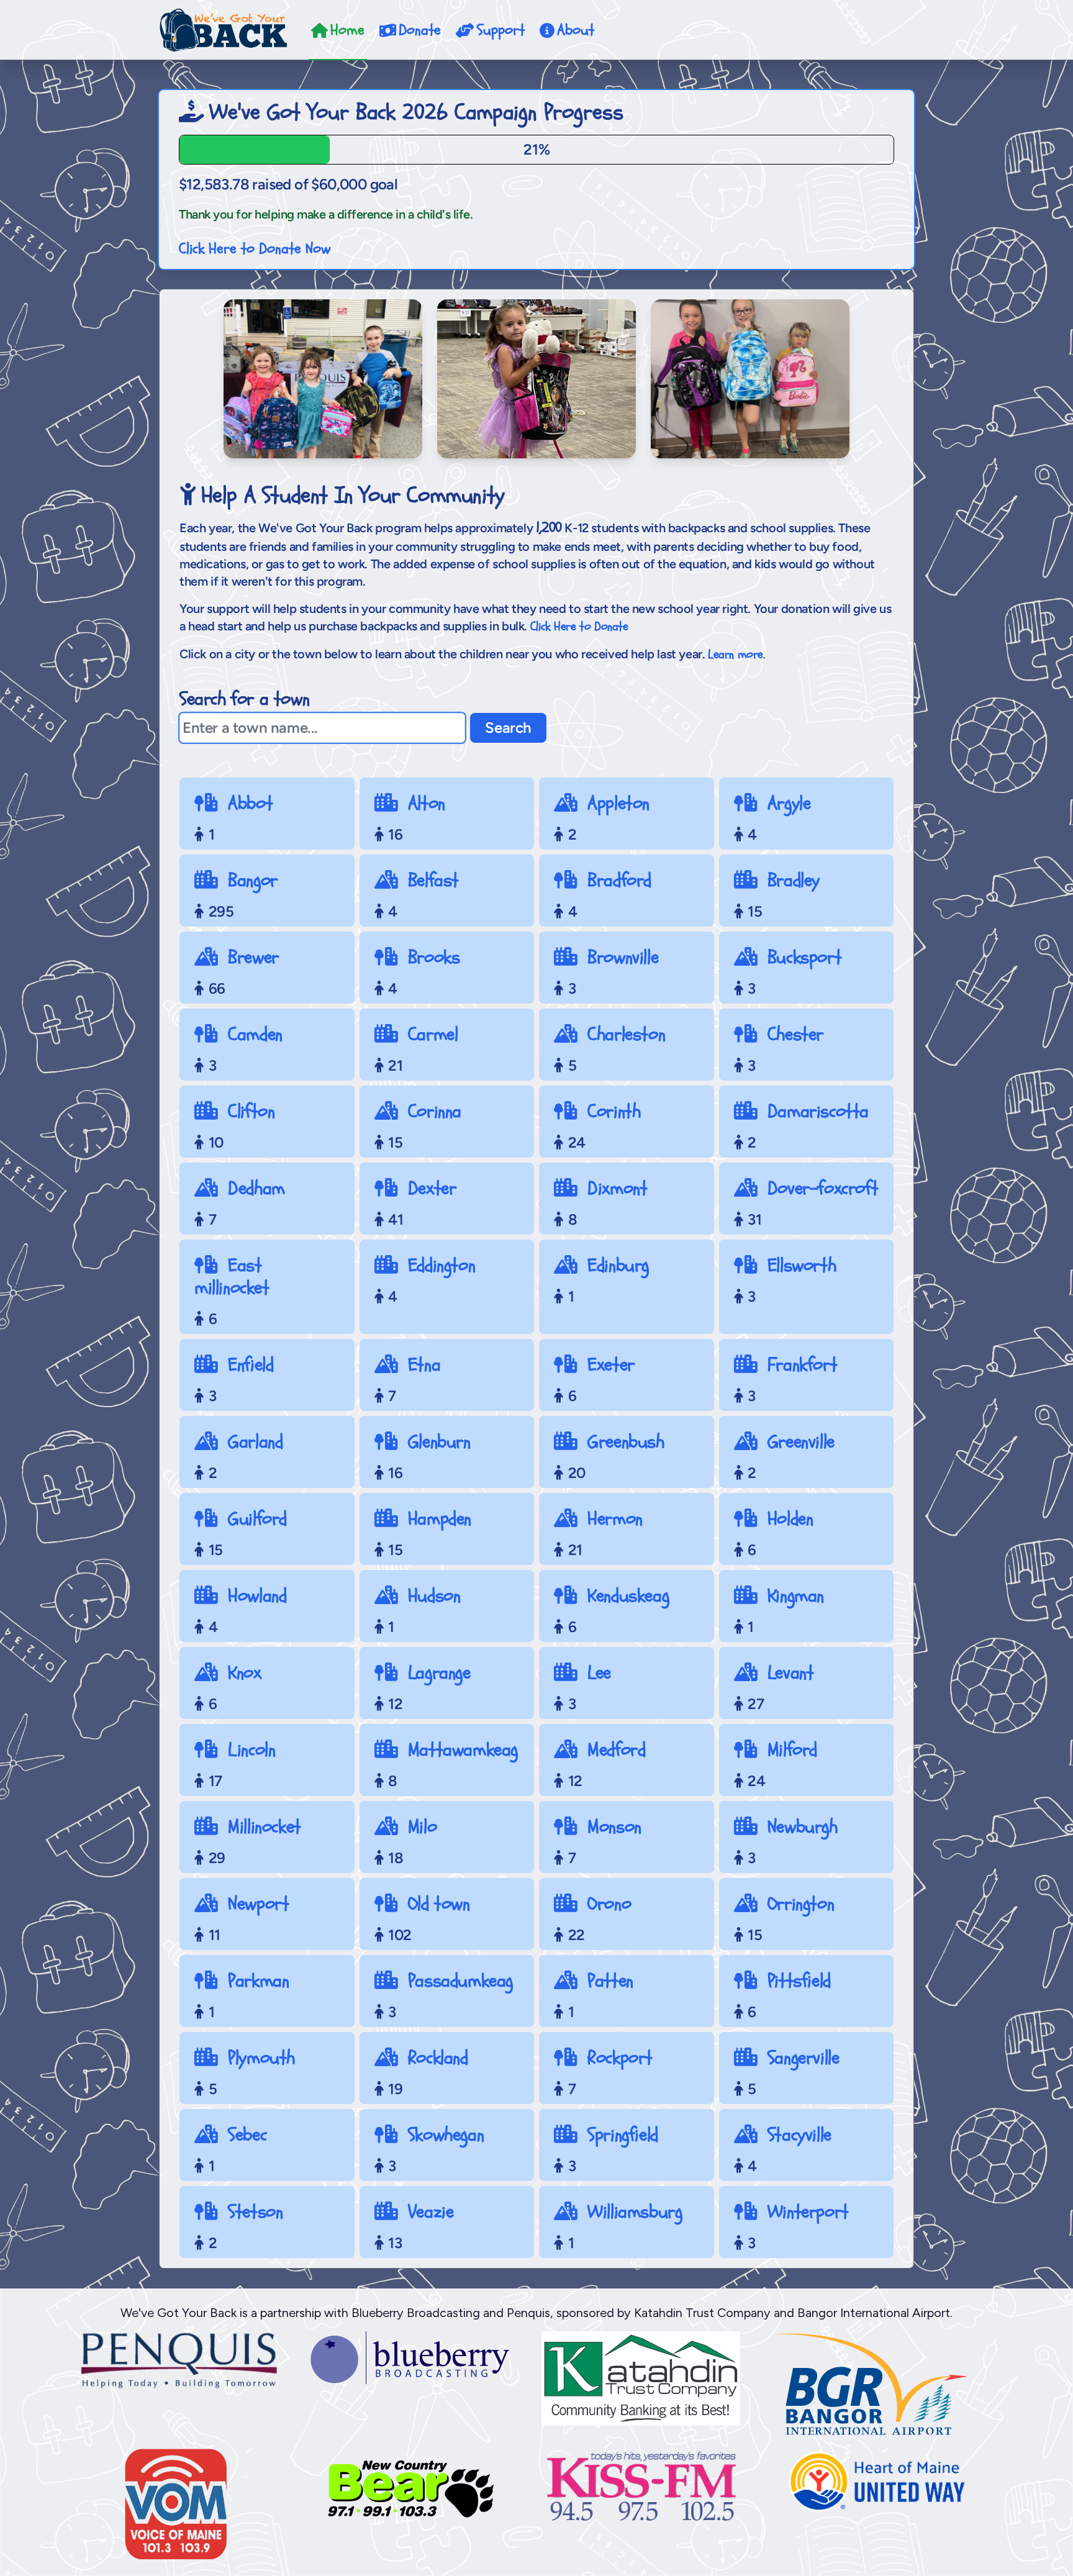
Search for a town (244, 699)
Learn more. (736, 654)
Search (508, 728)
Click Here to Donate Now (255, 249)
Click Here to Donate (579, 626)
